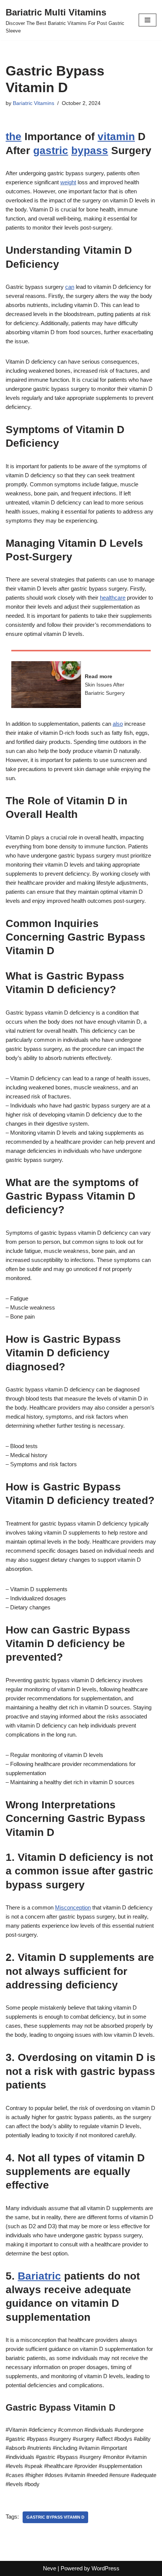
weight (68, 182)
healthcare (113, 598)
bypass (90, 150)
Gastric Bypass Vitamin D (55, 2517)
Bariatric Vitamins (34, 103)
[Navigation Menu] (147, 20)
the (14, 137)
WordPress (105, 2568)
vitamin (116, 137)
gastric (51, 150)
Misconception (73, 1907)
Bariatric (39, 2276)
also (118, 724)
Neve (50, 2568)
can (70, 287)
